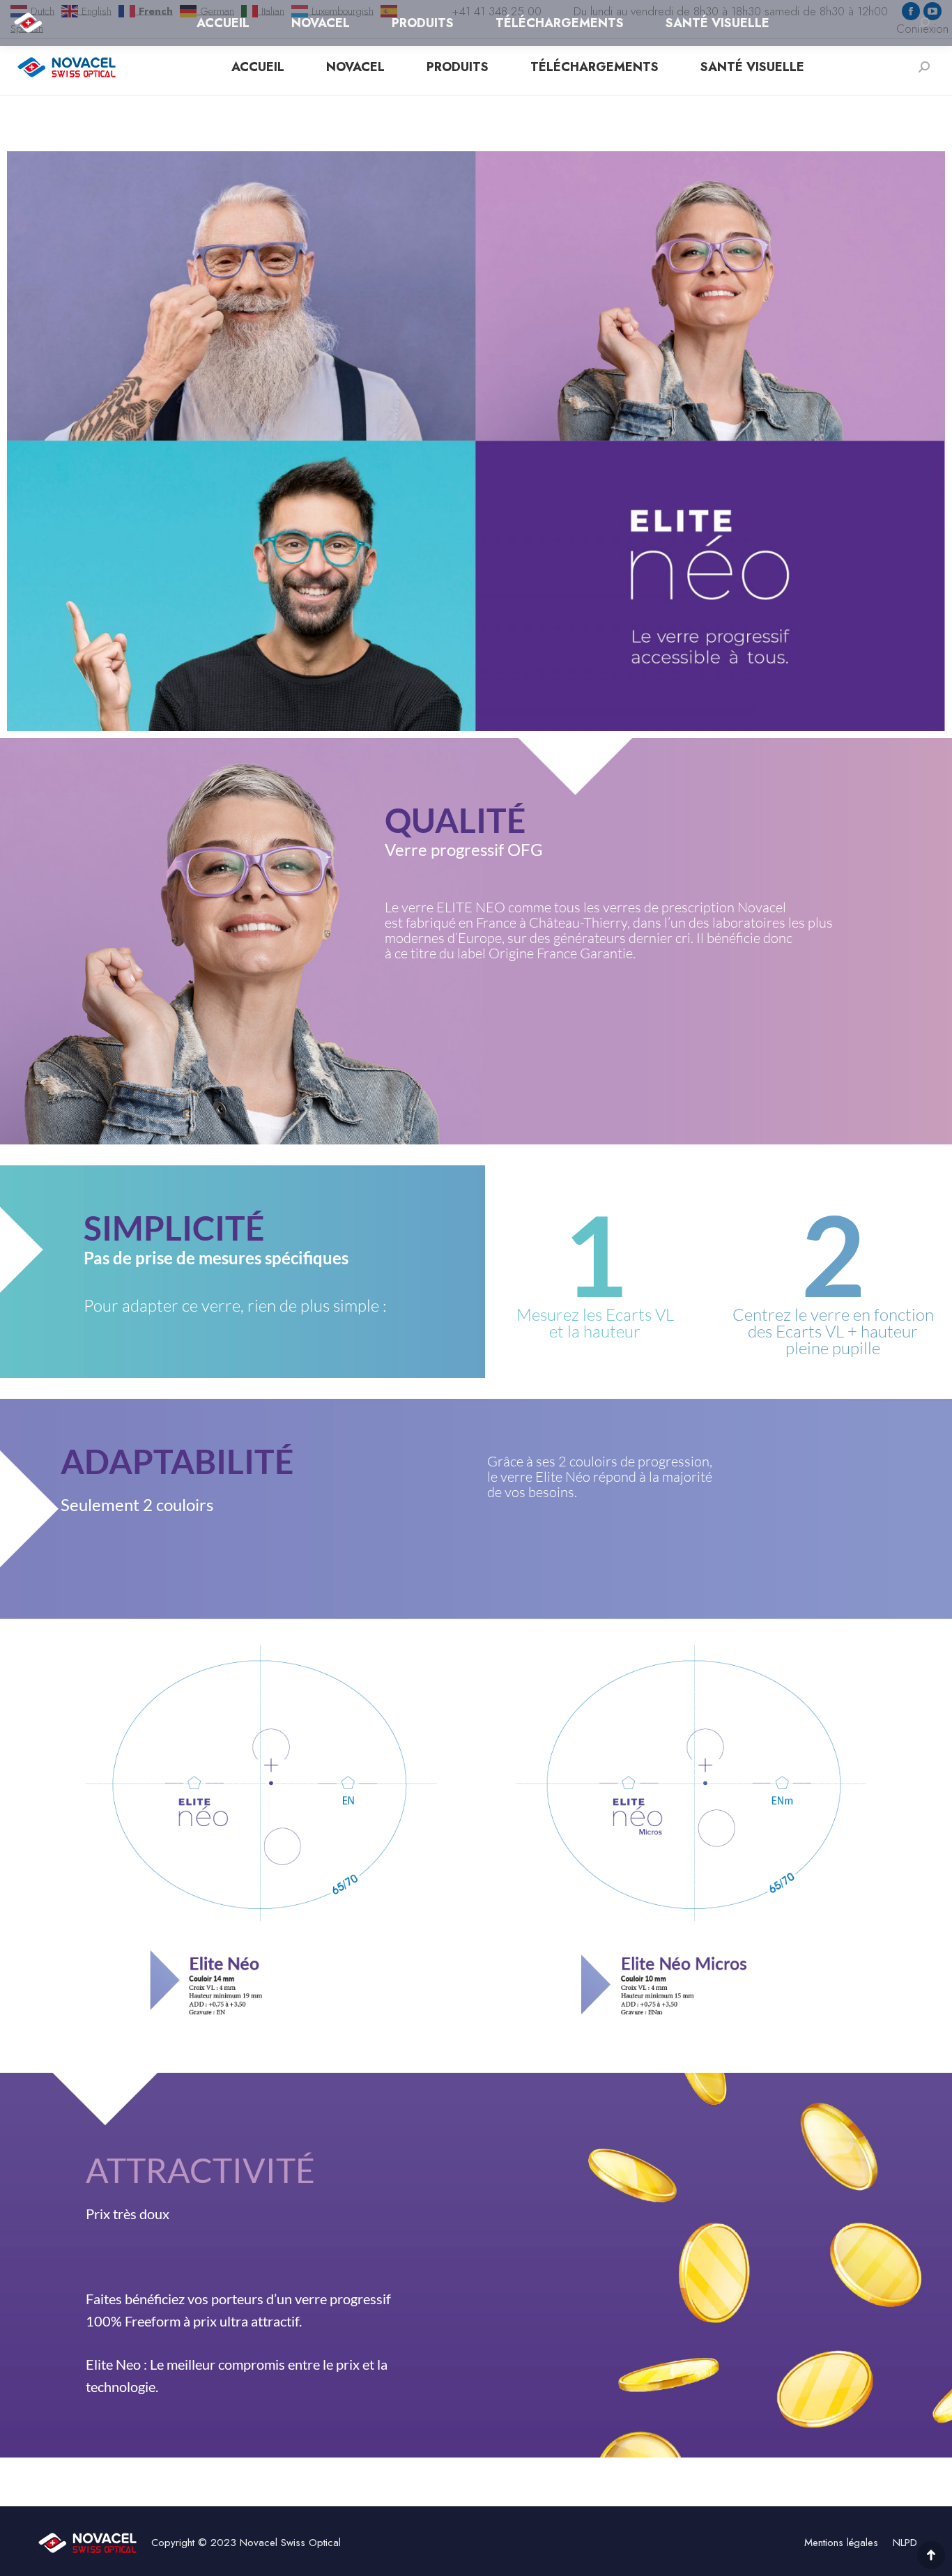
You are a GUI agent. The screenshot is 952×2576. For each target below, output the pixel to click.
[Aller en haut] (931, 2555)
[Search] (924, 67)
